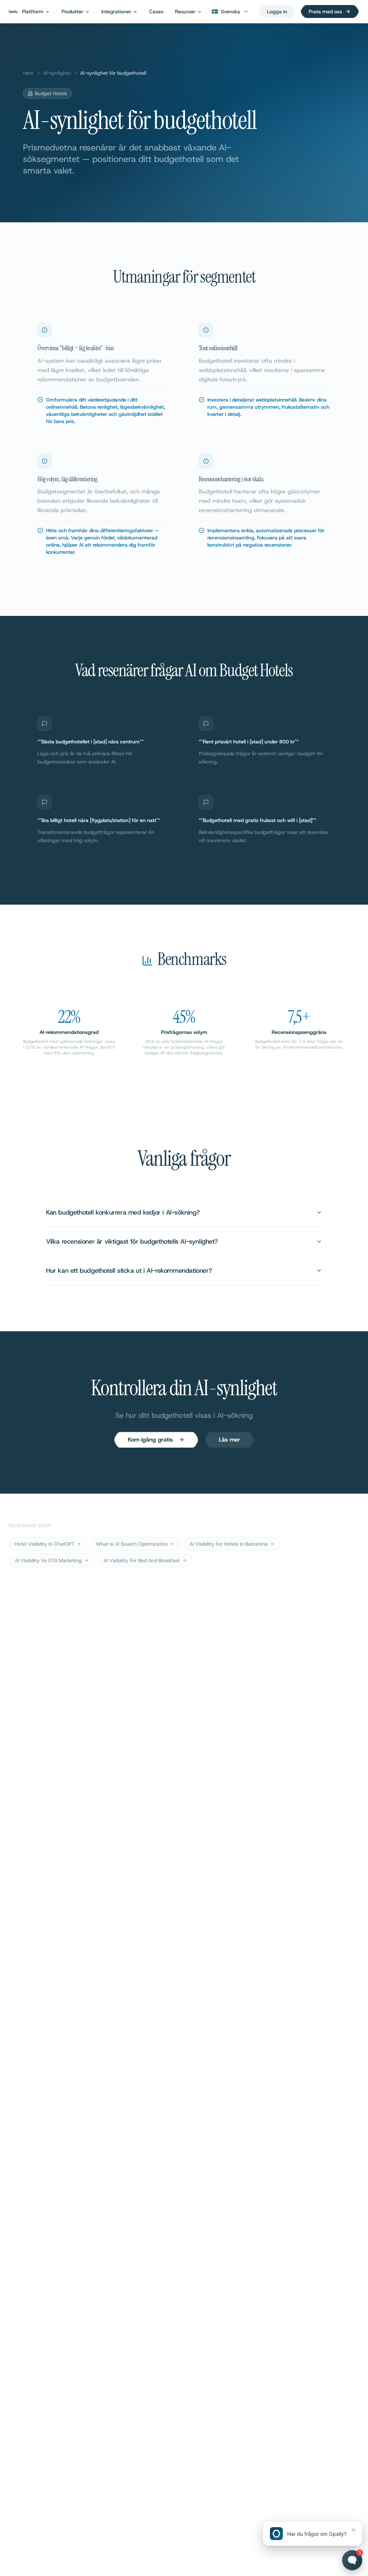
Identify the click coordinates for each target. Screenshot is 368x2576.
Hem (28, 73)
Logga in (277, 11)
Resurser (185, 11)
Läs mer (229, 1440)
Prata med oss (325, 11)
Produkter (72, 11)
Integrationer (116, 11)
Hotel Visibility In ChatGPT (45, 1544)
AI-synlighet (57, 73)
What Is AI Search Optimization (132, 1544)
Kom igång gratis (150, 1440)
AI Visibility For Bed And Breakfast (142, 1560)
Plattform (33, 11)
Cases (156, 11)
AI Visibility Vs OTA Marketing (48, 1560)
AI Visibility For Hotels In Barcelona (229, 1544)
